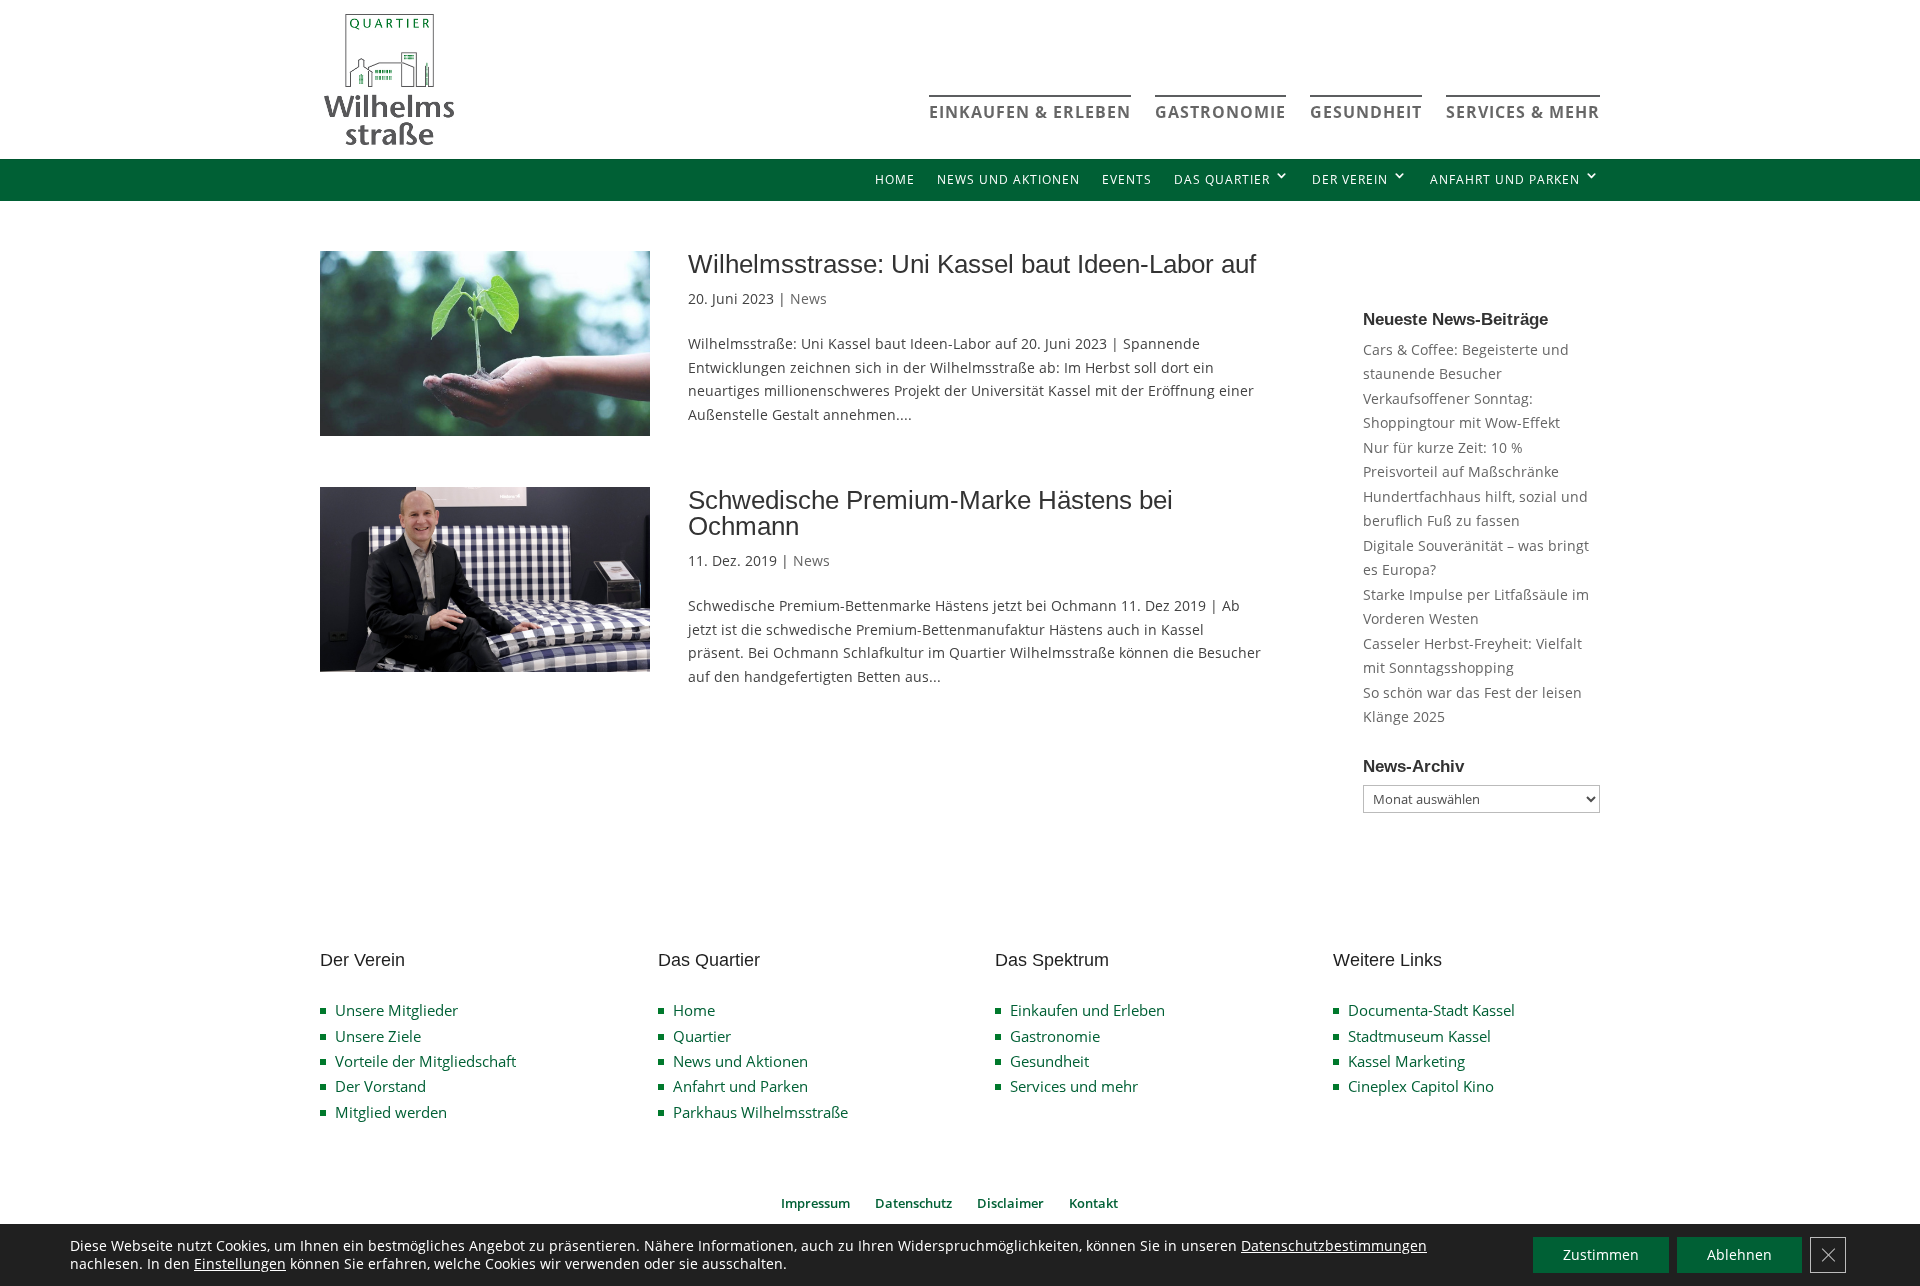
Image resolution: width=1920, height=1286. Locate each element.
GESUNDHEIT (1366, 112)
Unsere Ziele (378, 1036)
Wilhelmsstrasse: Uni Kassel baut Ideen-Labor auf (972, 264)
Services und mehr (1074, 1086)
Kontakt (1093, 1203)
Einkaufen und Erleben (1087, 1010)
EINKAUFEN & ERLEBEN (1030, 112)
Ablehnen (1739, 1254)
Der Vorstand (380, 1086)
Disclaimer (1010, 1203)
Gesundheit (1049, 1061)
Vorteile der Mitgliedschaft (425, 1061)
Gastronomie (1055, 1036)
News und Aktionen (1008, 179)
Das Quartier (1222, 179)
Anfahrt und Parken (1505, 179)
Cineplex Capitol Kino (1421, 1086)
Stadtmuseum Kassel (1419, 1036)
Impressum (815, 1203)
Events (1127, 179)
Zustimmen (1601, 1254)
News (808, 298)
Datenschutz (913, 1203)
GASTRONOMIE (1220, 112)
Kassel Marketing (1406, 1061)
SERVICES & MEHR (1523, 112)
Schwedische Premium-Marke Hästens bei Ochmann (930, 513)
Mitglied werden (391, 1112)
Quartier (702, 1036)
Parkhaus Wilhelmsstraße (760, 1112)
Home (895, 179)
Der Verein (1350, 179)
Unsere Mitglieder (396, 1010)
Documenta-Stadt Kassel (1431, 1010)
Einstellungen (240, 1264)
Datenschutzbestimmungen (1334, 1245)
